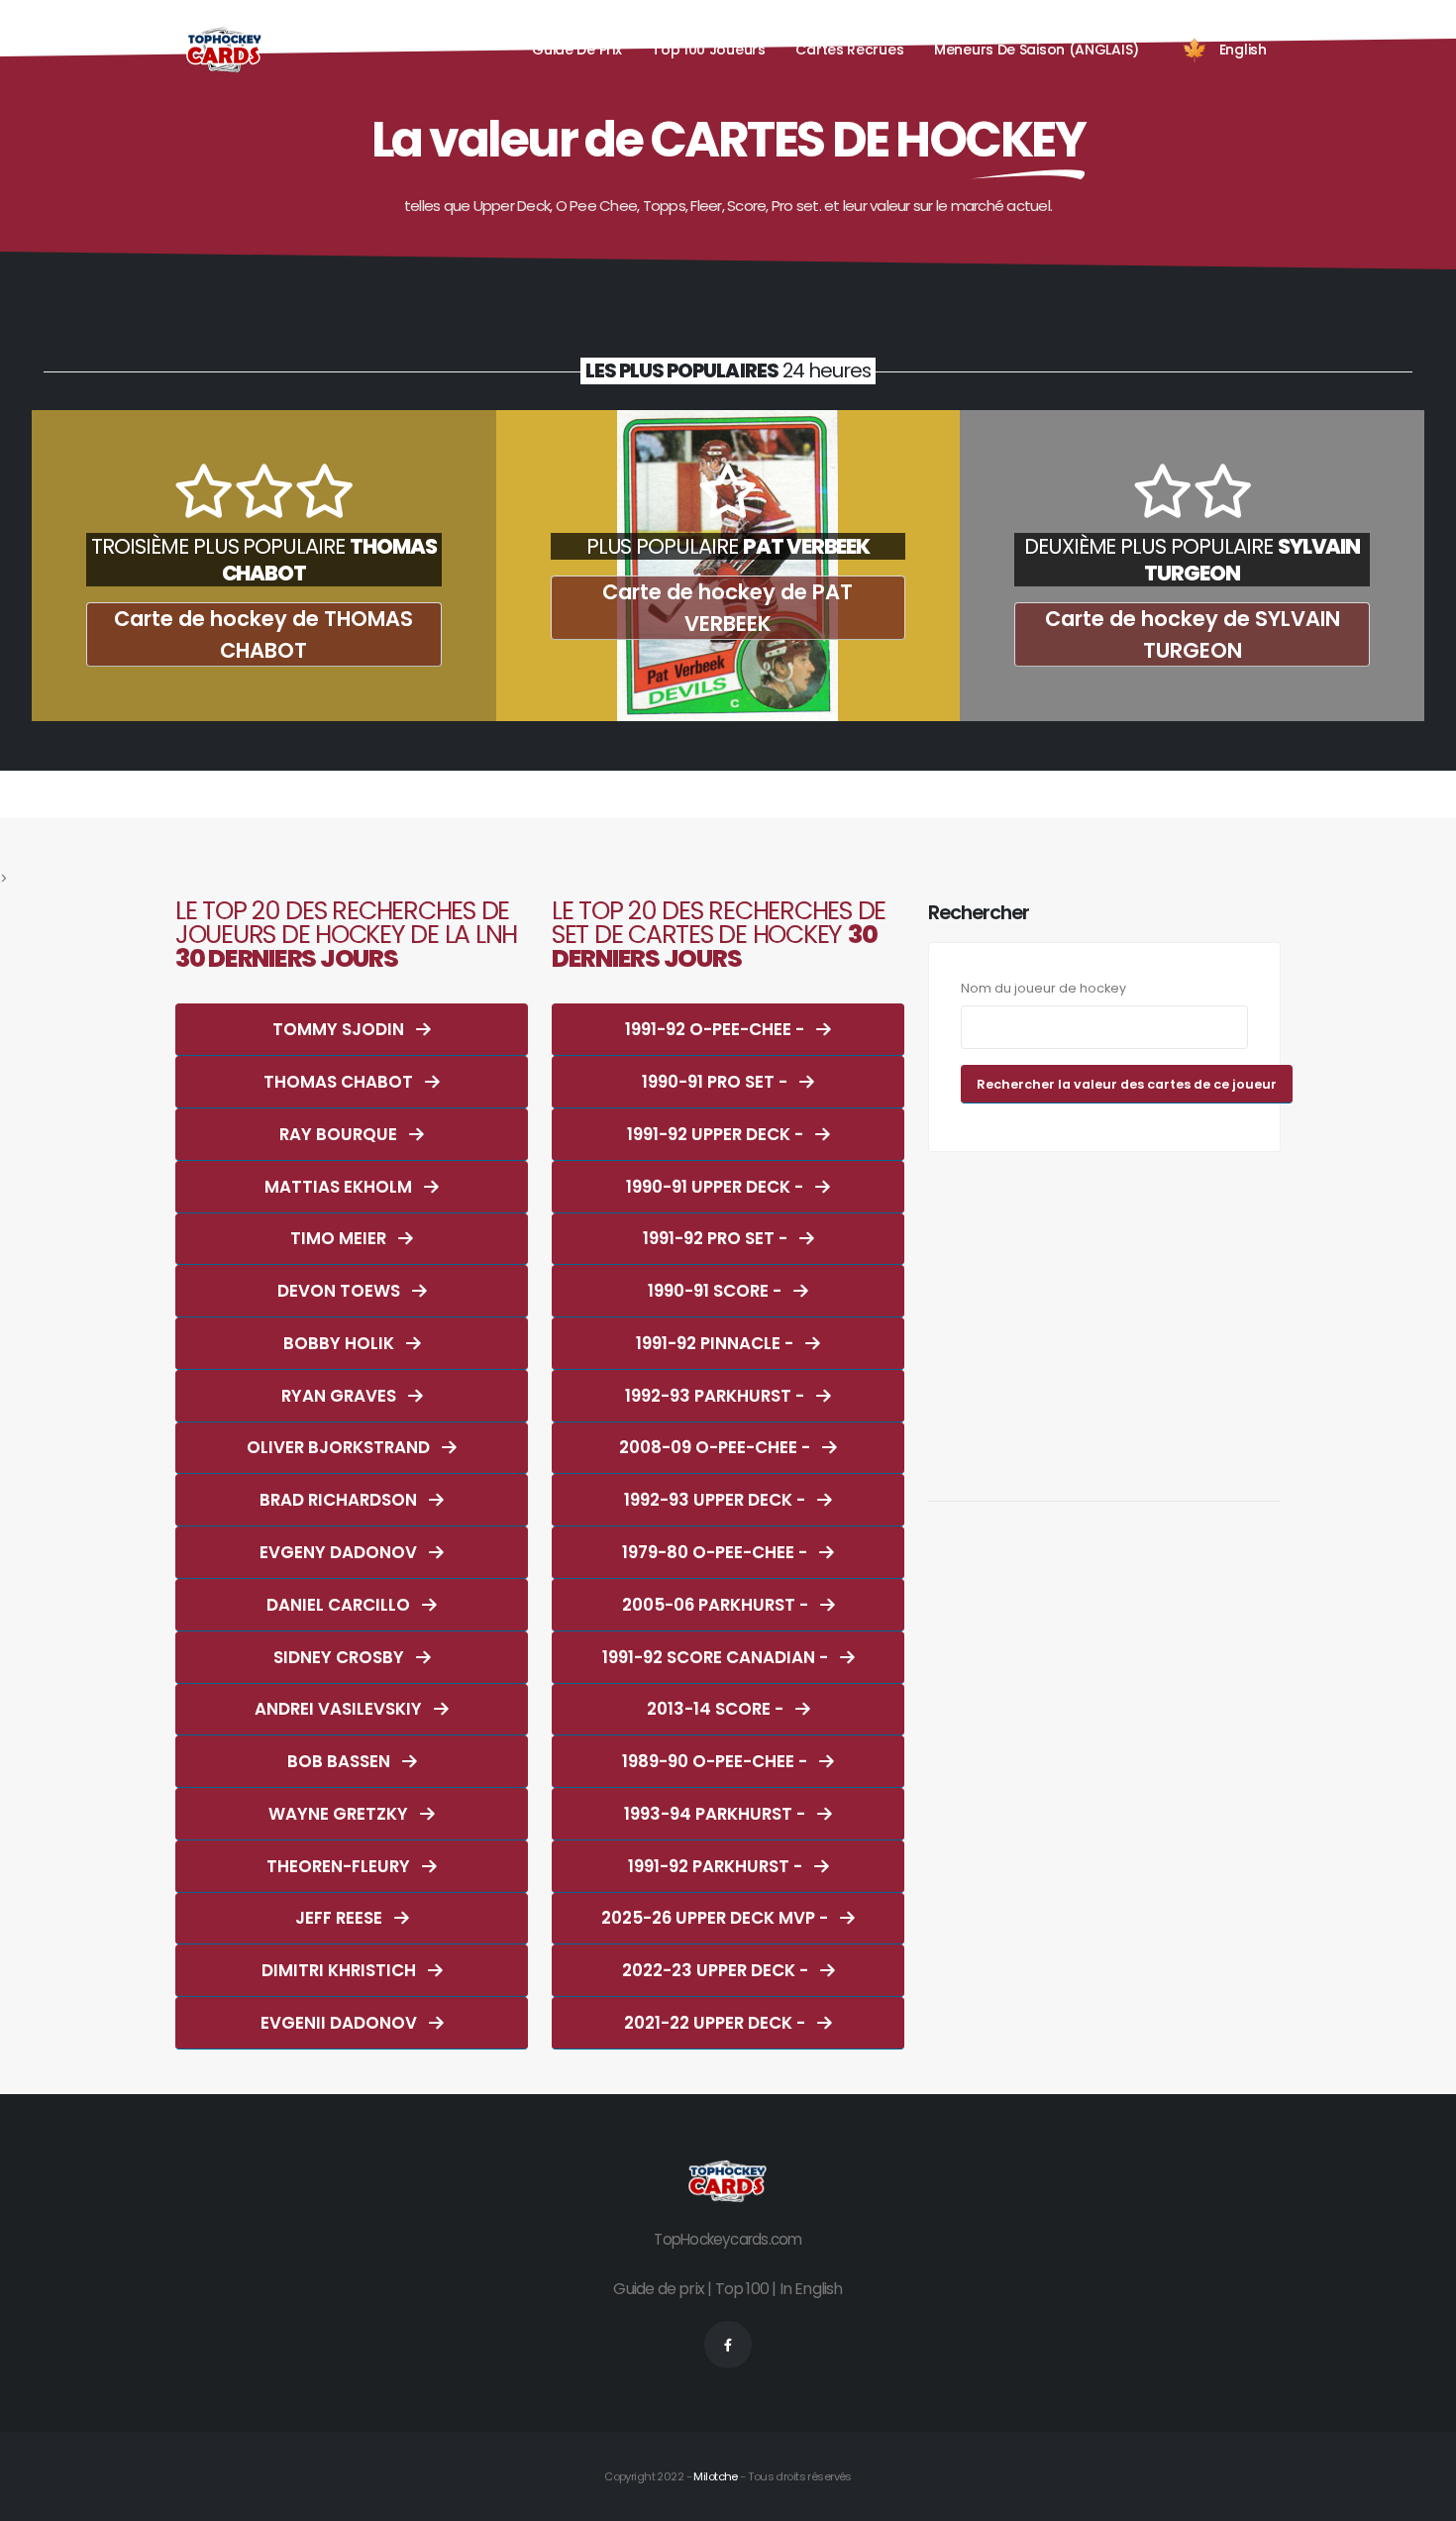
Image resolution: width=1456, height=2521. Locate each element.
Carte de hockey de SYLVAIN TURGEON (1193, 634)
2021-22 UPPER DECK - (717, 2023)
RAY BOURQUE (340, 1134)
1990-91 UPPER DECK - (717, 1187)
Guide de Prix (576, 50)
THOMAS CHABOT (340, 1082)
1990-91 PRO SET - (717, 1082)
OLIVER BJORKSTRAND (340, 1447)
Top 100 (742, 2289)
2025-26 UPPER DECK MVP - (717, 1918)
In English (811, 2289)
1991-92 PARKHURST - (717, 1866)
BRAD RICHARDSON (340, 1500)
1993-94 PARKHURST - (717, 1814)
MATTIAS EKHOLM (340, 1187)
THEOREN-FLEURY (340, 1866)
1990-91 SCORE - (717, 1291)
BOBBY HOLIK (341, 1343)
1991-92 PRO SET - (717, 1238)
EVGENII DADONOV (341, 2023)
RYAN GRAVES (341, 1396)
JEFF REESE (341, 1918)
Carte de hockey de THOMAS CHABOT (263, 634)
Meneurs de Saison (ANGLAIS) (1037, 50)
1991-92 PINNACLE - (717, 1343)
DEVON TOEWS (341, 1291)
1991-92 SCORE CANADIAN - (717, 1657)
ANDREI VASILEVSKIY (340, 1709)
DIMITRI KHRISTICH (341, 1970)
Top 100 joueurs (709, 50)
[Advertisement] (1104, 1314)
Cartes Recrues (849, 50)
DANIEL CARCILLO (340, 1605)
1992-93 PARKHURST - (717, 1396)
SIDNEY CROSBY (341, 1657)
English (1243, 50)
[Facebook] (728, 2345)
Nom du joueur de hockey (1043, 988)
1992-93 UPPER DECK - (717, 1500)
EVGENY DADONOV (340, 1552)
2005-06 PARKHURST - (717, 1605)
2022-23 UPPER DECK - (717, 1970)
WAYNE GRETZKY (340, 1814)
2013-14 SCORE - (717, 1709)
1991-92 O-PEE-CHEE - (717, 1029)
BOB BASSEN (341, 1761)
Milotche (715, 2476)
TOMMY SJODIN (340, 1029)
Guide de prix (659, 2289)
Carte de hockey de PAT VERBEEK (728, 608)
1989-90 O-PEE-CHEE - (717, 1761)
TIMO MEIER (340, 1238)
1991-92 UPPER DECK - (717, 1134)
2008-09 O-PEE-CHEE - (717, 1447)
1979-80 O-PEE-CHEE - (717, 1552)
